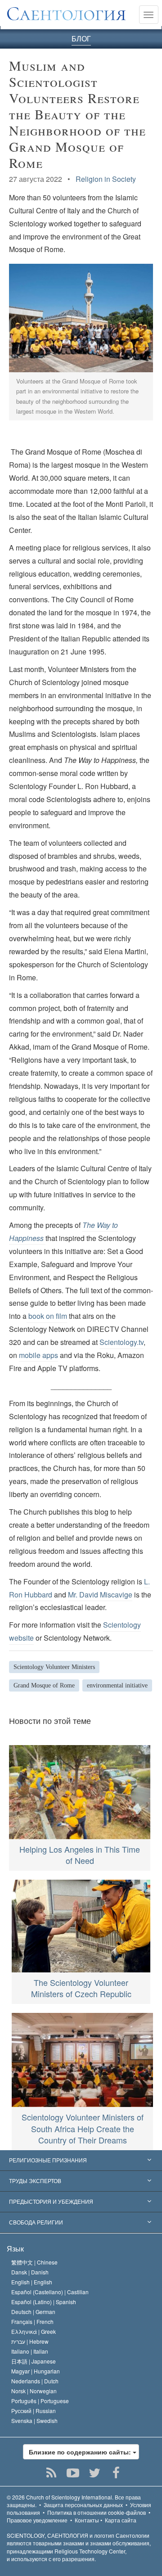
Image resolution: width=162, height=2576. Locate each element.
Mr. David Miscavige (100, 1595)
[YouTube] (73, 2473)
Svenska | (34, 2420)
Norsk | (34, 2391)
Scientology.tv (121, 1342)
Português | (40, 2401)
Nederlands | (35, 2381)
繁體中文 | (34, 2262)
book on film (47, 1316)
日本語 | (34, 2361)
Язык (15, 2249)
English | (32, 2282)
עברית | (30, 2341)
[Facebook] (116, 2473)
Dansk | (30, 2272)
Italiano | (30, 2351)
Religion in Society (106, 179)
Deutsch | (33, 2312)
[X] (95, 2473)
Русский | (34, 2411)
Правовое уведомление (37, 2520)
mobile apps (38, 1355)
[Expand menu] (81, 2161)
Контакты (87, 2520)
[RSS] (52, 2473)
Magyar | (36, 2371)
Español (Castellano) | (50, 2292)
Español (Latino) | (44, 2302)
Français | (32, 2321)
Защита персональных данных (83, 2505)
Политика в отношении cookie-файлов (97, 2512)
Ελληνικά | (34, 2331)
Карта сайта (121, 2520)
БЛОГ (81, 38)
